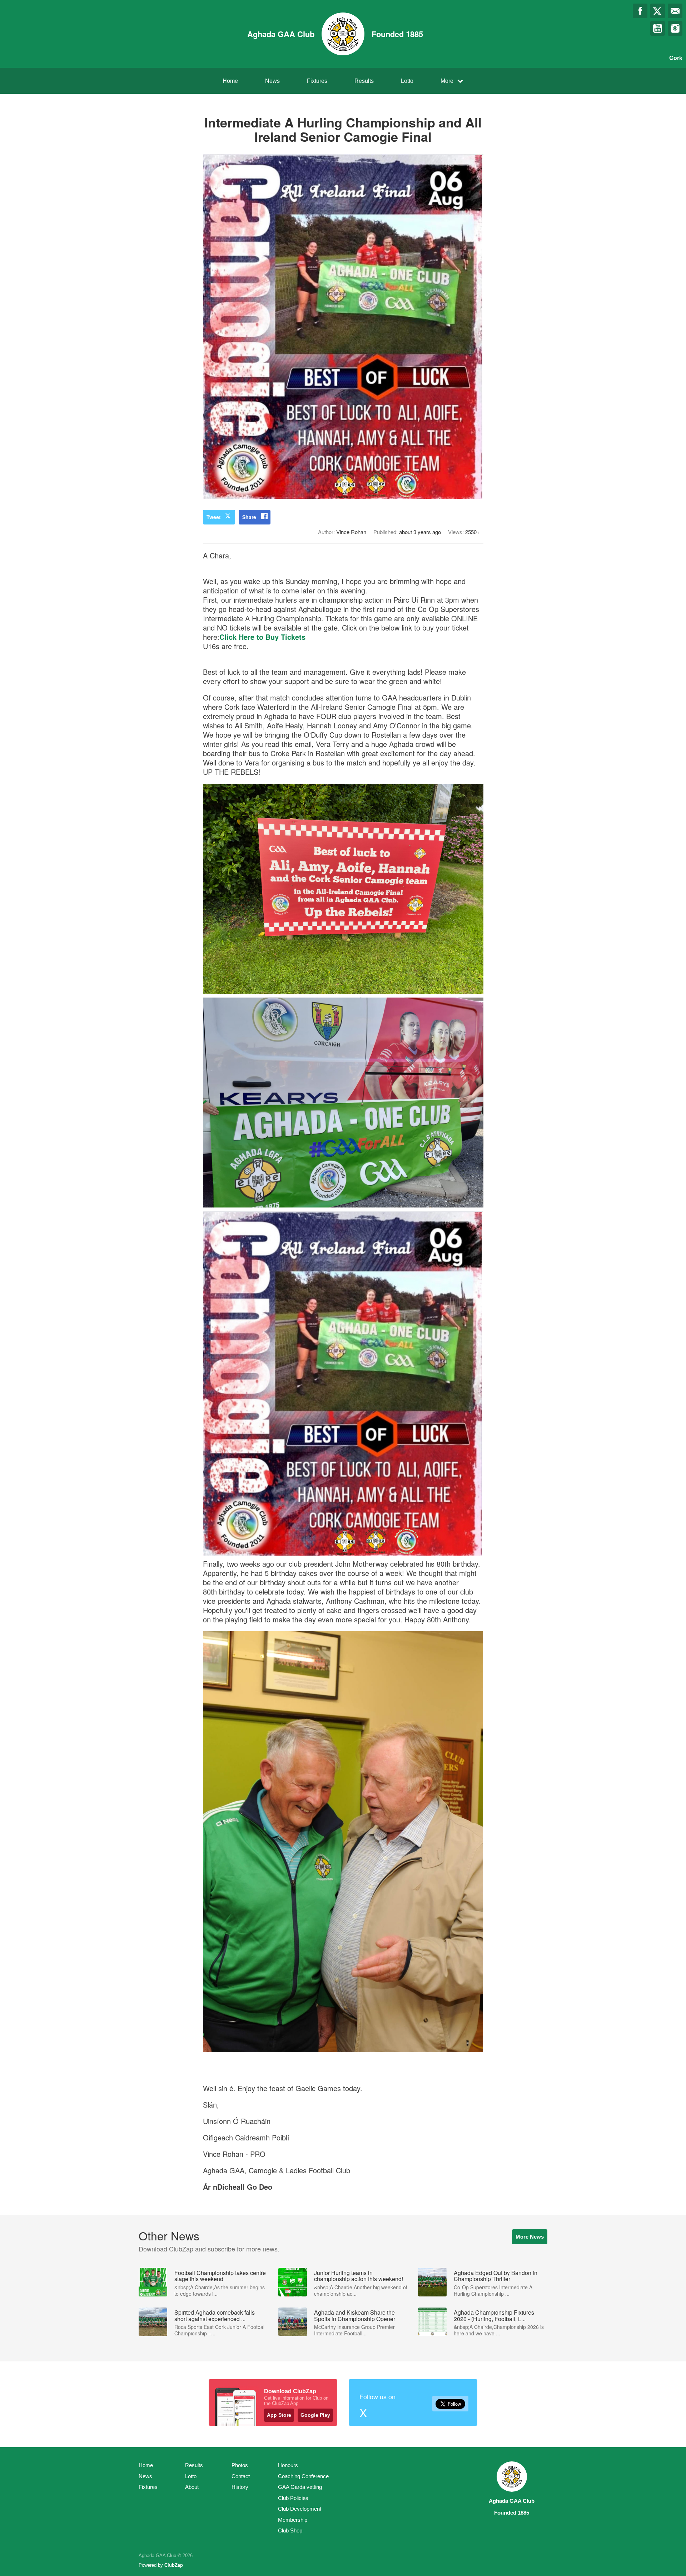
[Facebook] (640, 11)
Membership (293, 2520)
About (192, 2487)
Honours (288, 2465)
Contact (241, 2476)
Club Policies (293, 2498)
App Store (279, 2415)
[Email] (675, 11)
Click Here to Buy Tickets (262, 637)
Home (230, 81)
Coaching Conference (303, 2476)
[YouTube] (658, 28)
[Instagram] (675, 28)
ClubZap (174, 2565)
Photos (240, 2465)
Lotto (407, 81)
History (240, 2487)
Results (364, 81)
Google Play (315, 2415)
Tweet (214, 517)
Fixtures (317, 81)
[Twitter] (658, 11)
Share (249, 517)
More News (530, 2237)
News (272, 81)
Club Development (300, 2509)
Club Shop (290, 2530)
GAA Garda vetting (300, 2487)
